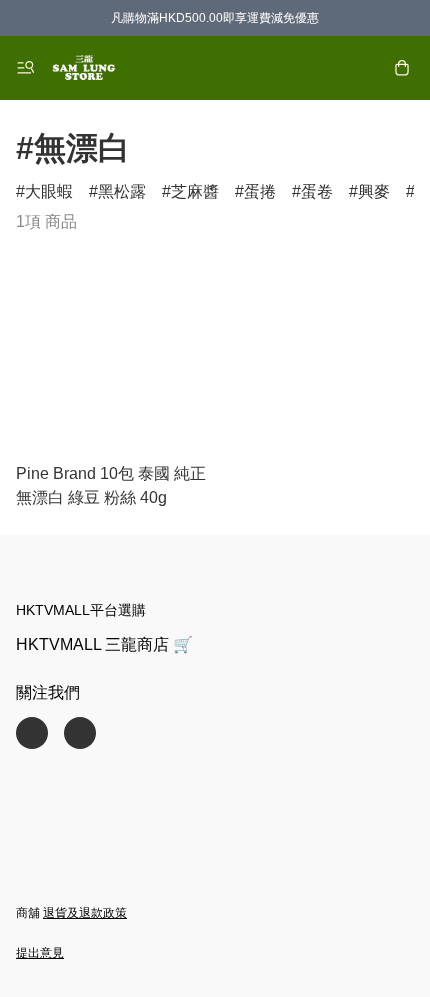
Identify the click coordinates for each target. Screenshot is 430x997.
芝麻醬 (195, 191)
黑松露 (122, 191)
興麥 (374, 191)
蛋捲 (260, 191)
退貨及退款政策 (85, 913)
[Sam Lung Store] (84, 68)
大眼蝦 (49, 191)
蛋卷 (317, 191)
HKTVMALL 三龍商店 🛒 (104, 644)
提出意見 (40, 953)
